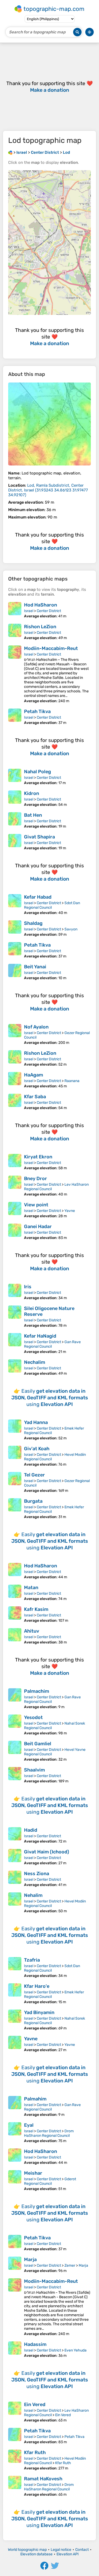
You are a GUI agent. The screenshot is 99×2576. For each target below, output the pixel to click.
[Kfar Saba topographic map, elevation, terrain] (15, 1102)
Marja (30, 2260)
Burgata (33, 1501)
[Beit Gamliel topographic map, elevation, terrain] (15, 1751)
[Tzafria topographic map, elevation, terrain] (15, 1968)
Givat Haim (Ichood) (47, 1852)
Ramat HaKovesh (43, 2479)
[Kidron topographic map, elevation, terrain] (15, 799)
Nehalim (33, 1895)
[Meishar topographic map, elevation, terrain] (15, 2181)
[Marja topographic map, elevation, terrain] (15, 2265)
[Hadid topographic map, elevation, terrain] (15, 1835)
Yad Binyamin (39, 2012)
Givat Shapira (39, 837)
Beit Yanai (35, 967)
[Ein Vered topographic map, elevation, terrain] (15, 2412)
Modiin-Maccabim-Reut (51, 648)
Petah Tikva (37, 711)
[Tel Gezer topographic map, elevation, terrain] (15, 1482)
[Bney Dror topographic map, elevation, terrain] (15, 1186)
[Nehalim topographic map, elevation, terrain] (15, 1903)
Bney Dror (36, 1179)
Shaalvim (34, 1770)
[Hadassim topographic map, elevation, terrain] (15, 2350)
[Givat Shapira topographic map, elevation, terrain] (15, 842)
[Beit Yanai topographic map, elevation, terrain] (15, 972)
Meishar (33, 2173)
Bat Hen (33, 815)
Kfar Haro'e (37, 1986)
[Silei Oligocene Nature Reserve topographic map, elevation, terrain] (15, 1317)
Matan (31, 1588)
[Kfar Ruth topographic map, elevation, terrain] (15, 2460)
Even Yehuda (76, 2350)
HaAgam (34, 1075)
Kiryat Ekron (38, 1157)
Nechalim (35, 1362)
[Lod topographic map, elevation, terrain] (49, 424)
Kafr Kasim (36, 1609)
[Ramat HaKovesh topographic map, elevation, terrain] (15, 2486)
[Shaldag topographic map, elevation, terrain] (15, 929)
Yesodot (33, 1717)
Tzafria (32, 1960)
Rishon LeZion (40, 627)
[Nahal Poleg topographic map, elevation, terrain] (15, 777)
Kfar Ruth (35, 2452)
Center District (49, 611)
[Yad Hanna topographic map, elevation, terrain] (15, 1430)
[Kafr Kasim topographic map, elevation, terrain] (15, 1615)
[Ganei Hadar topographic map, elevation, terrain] (15, 1232)
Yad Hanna (36, 1422)
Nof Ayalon (36, 1027)
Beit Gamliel (38, 1744)
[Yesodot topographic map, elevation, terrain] (15, 1725)
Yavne (70, 1211)
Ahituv (32, 1631)
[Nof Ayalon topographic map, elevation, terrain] (15, 1034)
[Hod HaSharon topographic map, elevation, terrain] (15, 610)
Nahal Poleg (37, 772)
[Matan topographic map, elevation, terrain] (15, 1593)
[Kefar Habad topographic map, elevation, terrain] (15, 905)
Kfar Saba (35, 1097)
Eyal (29, 2125)
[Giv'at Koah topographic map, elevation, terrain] (15, 1456)
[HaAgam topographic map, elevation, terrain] (15, 1080)
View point (36, 1205)
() (48, 490)
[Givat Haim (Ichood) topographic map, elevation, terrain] (15, 1857)
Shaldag (33, 923)
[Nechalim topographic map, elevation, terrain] (15, 1368)
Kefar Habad (38, 897)
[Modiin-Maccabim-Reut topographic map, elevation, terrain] (15, 674)
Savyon (71, 929)
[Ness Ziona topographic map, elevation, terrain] (15, 1879)
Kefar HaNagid (40, 1336)
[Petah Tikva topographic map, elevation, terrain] (15, 717)
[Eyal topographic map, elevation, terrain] (15, 2133)
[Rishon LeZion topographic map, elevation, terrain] (15, 632)
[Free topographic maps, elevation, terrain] (10, 152)
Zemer (70, 2265)
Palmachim (37, 1691)
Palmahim (35, 2099)
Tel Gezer (34, 1475)
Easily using (50, 1398)
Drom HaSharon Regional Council (49, 2133)
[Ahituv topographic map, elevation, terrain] (15, 1636)
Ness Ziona (37, 1874)
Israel (29, 611)
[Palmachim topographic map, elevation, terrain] (15, 1699)
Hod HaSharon (41, 605)
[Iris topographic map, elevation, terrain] (15, 1292)
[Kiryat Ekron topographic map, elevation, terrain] (15, 1162)
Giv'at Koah (37, 1449)
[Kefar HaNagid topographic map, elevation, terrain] (15, 1344)
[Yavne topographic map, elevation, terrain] (15, 2044)
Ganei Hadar (38, 1227)
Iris (28, 1287)
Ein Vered (35, 2404)
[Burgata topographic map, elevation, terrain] (15, 1509)
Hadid (31, 1830)
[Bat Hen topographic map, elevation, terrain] (15, 820)
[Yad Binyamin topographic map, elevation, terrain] (15, 2020)
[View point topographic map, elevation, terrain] (15, 1210)
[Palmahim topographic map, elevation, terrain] (15, 2106)
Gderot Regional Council (50, 2181)
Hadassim (35, 2344)
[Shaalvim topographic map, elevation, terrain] (15, 1775)
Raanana (72, 1081)
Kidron (32, 793)
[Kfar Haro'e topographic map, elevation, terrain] (15, 1994)
